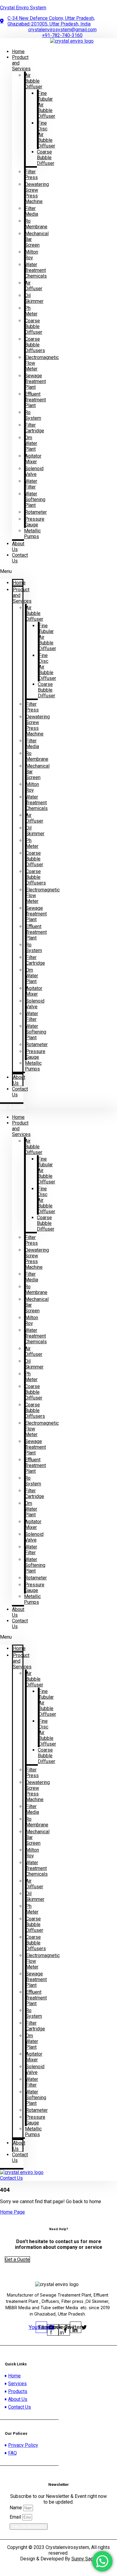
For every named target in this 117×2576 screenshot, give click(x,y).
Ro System (33, 415)
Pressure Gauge (35, 522)
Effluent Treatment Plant (35, 400)
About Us (18, 547)
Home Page (12, 2212)
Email (16, 2517)
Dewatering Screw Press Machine (37, 193)
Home (19, 583)
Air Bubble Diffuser (34, 81)
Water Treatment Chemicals (36, 270)
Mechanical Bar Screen (37, 239)
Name (16, 2508)
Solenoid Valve (34, 471)
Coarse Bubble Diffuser (46, 158)
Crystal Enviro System (23, 8)
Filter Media (31, 211)
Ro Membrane (36, 224)
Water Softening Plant (35, 499)
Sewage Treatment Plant (35, 381)
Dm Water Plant (31, 443)
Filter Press (31, 175)
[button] (12, 571)
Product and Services (21, 63)
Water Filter (31, 484)
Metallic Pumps (32, 534)
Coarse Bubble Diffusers (35, 345)
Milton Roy (31, 255)
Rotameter (36, 512)
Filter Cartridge (34, 428)
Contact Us (20, 558)
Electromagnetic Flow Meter (42, 363)
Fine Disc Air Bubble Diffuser (46, 134)
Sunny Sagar (84, 2559)
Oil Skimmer (34, 298)
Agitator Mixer (33, 459)
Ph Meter (31, 311)
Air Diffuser (34, 286)
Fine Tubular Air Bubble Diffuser (46, 105)
